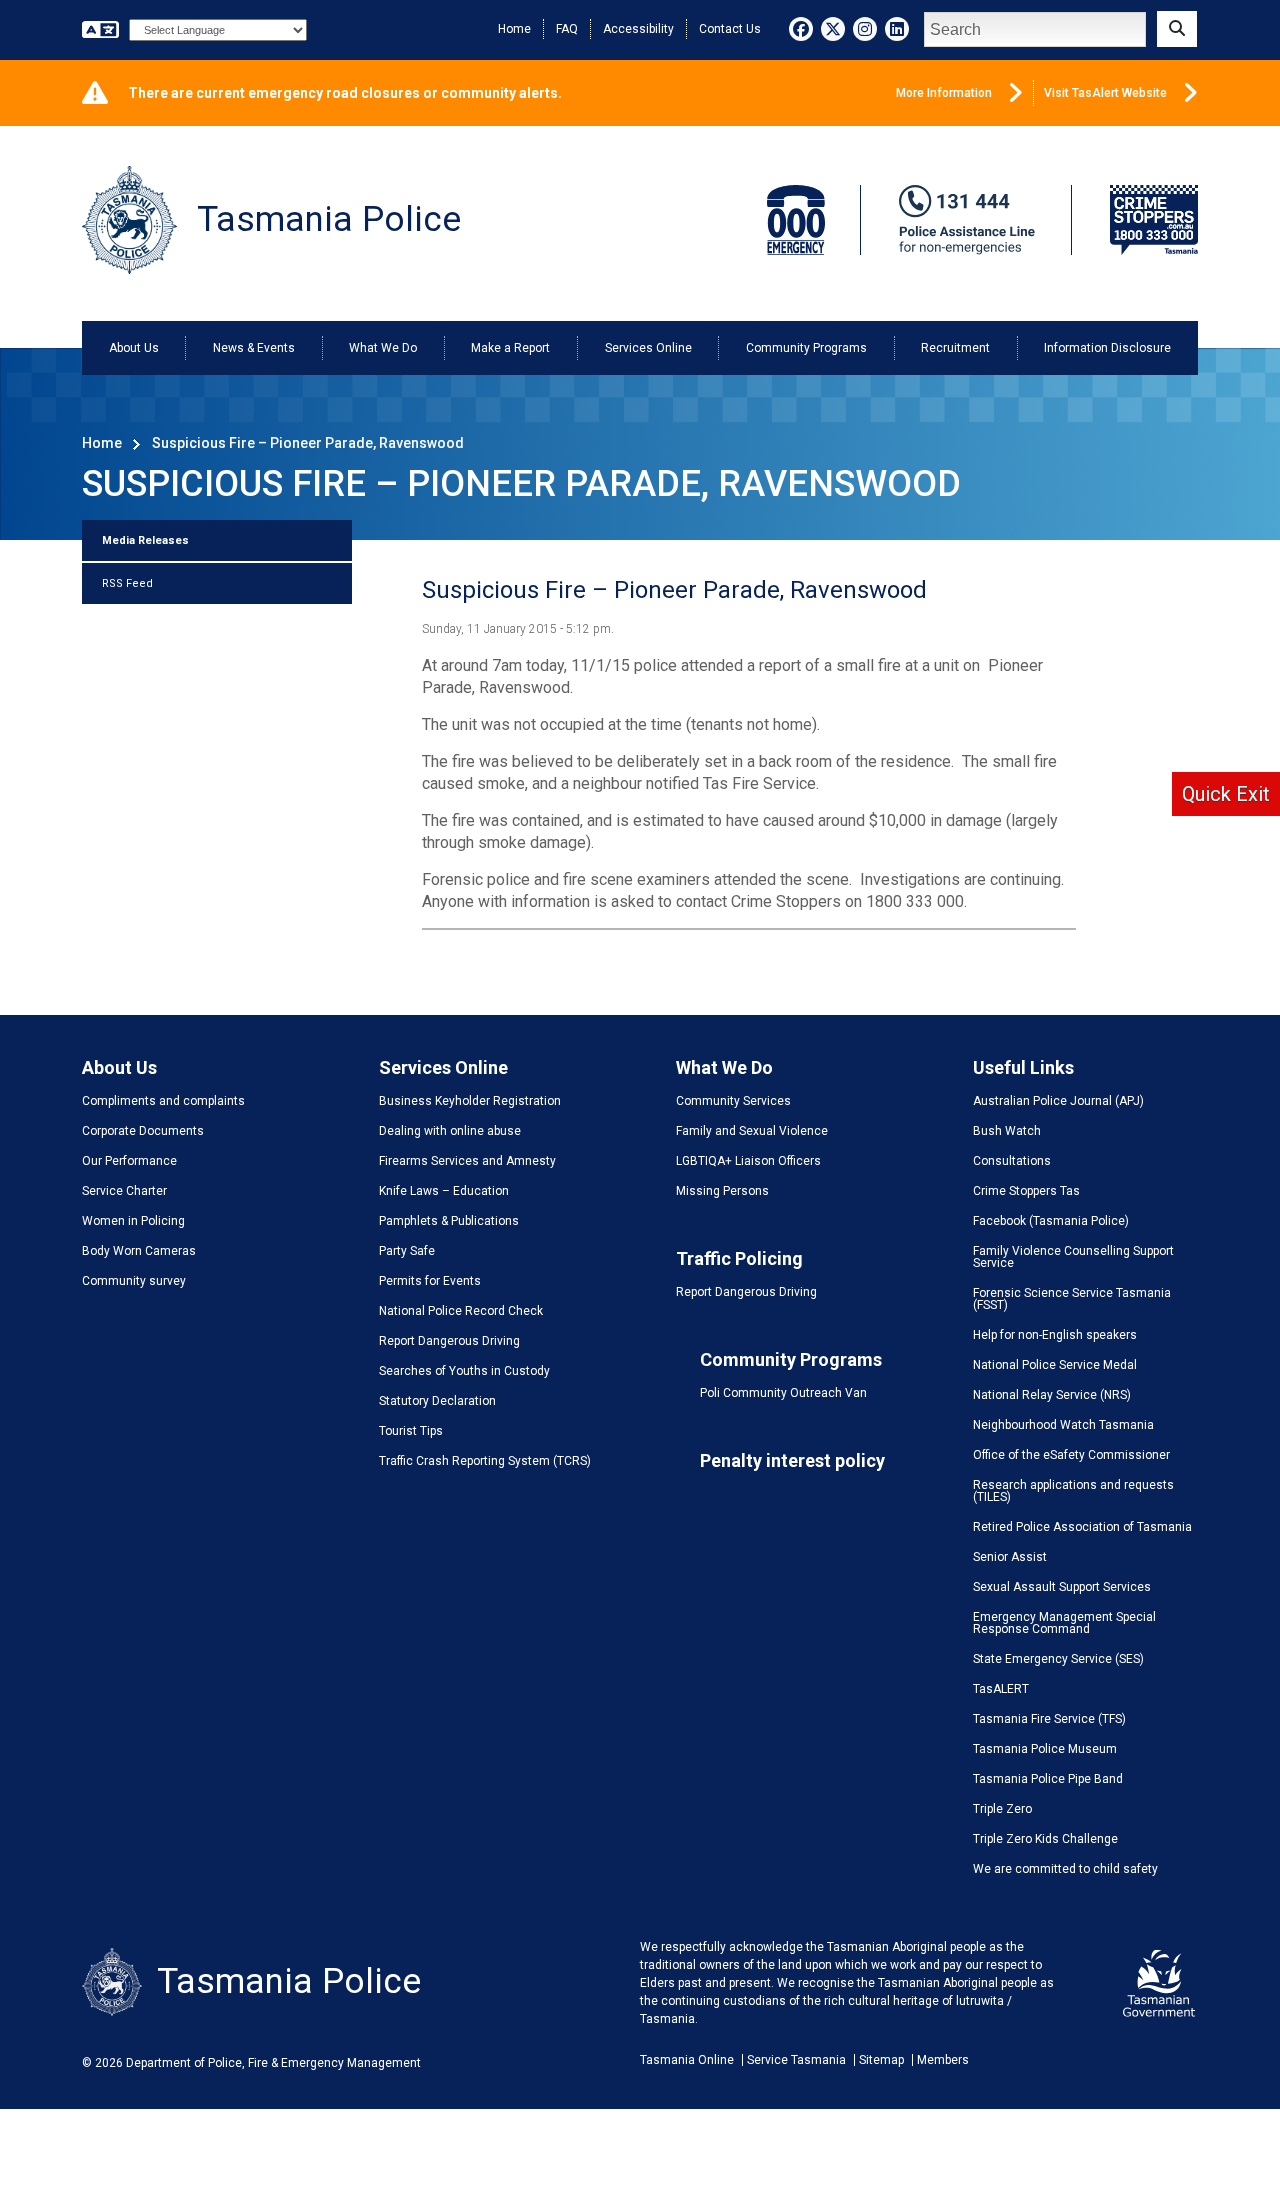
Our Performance (129, 1161)
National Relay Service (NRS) (1052, 1395)
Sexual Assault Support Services (1062, 1587)
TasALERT (1001, 1689)
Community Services (733, 1101)
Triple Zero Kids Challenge (1045, 1839)
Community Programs (806, 348)
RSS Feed (127, 583)
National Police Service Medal (1055, 1365)
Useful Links (1023, 1067)
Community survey (134, 1281)
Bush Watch (1007, 1131)
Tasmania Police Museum (1045, 1749)
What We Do (383, 348)
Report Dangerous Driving (449, 1341)
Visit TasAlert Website (1105, 93)
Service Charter (124, 1191)
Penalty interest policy (792, 1460)
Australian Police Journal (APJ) (1058, 1101)
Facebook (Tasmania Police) (1051, 1221)
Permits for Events (430, 1281)
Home (514, 29)
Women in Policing (133, 1221)
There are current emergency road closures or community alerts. (345, 93)
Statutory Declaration (437, 1401)
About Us (134, 348)
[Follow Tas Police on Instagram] (865, 29)
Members (943, 2060)
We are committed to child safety (1065, 1869)
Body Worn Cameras (139, 1251)
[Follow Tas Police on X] (833, 29)
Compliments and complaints (163, 1101)
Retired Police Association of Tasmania (1082, 1527)
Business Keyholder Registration (470, 1101)
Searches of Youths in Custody (464, 1371)
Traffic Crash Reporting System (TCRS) (485, 1461)
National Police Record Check (461, 1311)
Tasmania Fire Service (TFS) (1049, 1719)
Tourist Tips (411, 1431)
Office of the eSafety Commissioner (1071, 1455)
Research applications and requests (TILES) (1073, 1491)
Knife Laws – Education (444, 1191)
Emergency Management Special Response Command (1064, 1623)
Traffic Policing (739, 1258)
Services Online (648, 348)
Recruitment (955, 348)
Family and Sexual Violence (752, 1131)
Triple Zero (1002, 1809)
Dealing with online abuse (450, 1131)
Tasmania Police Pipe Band (1048, 1779)
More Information (944, 93)
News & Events (254, 348)
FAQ (567, 29)
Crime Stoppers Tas (1026, 1191)
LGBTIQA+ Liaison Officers (748, 1161)
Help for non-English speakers (1055, 1335)
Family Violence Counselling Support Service (1073, 1257)
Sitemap (881, 2060)
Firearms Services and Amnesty (467, 1161)
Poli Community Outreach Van (783, 1393)
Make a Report (510, 348)
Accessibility (638, 29)
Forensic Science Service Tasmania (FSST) (1072, 1299)
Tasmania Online (687, 2060)
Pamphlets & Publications (449, 1221)
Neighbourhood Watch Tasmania (1063, 1425)
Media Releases (145, 540)
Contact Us (730, 29)
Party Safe (407, 1251)
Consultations (1012, 1161)
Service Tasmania (796, 2060)
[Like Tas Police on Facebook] (801, 29)
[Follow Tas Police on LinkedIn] (897, 29)
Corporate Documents (143, 1131)
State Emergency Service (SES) (1058, 1659)
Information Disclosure (1107, 348)
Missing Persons (722, 1191)
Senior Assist (1010, 1557)
